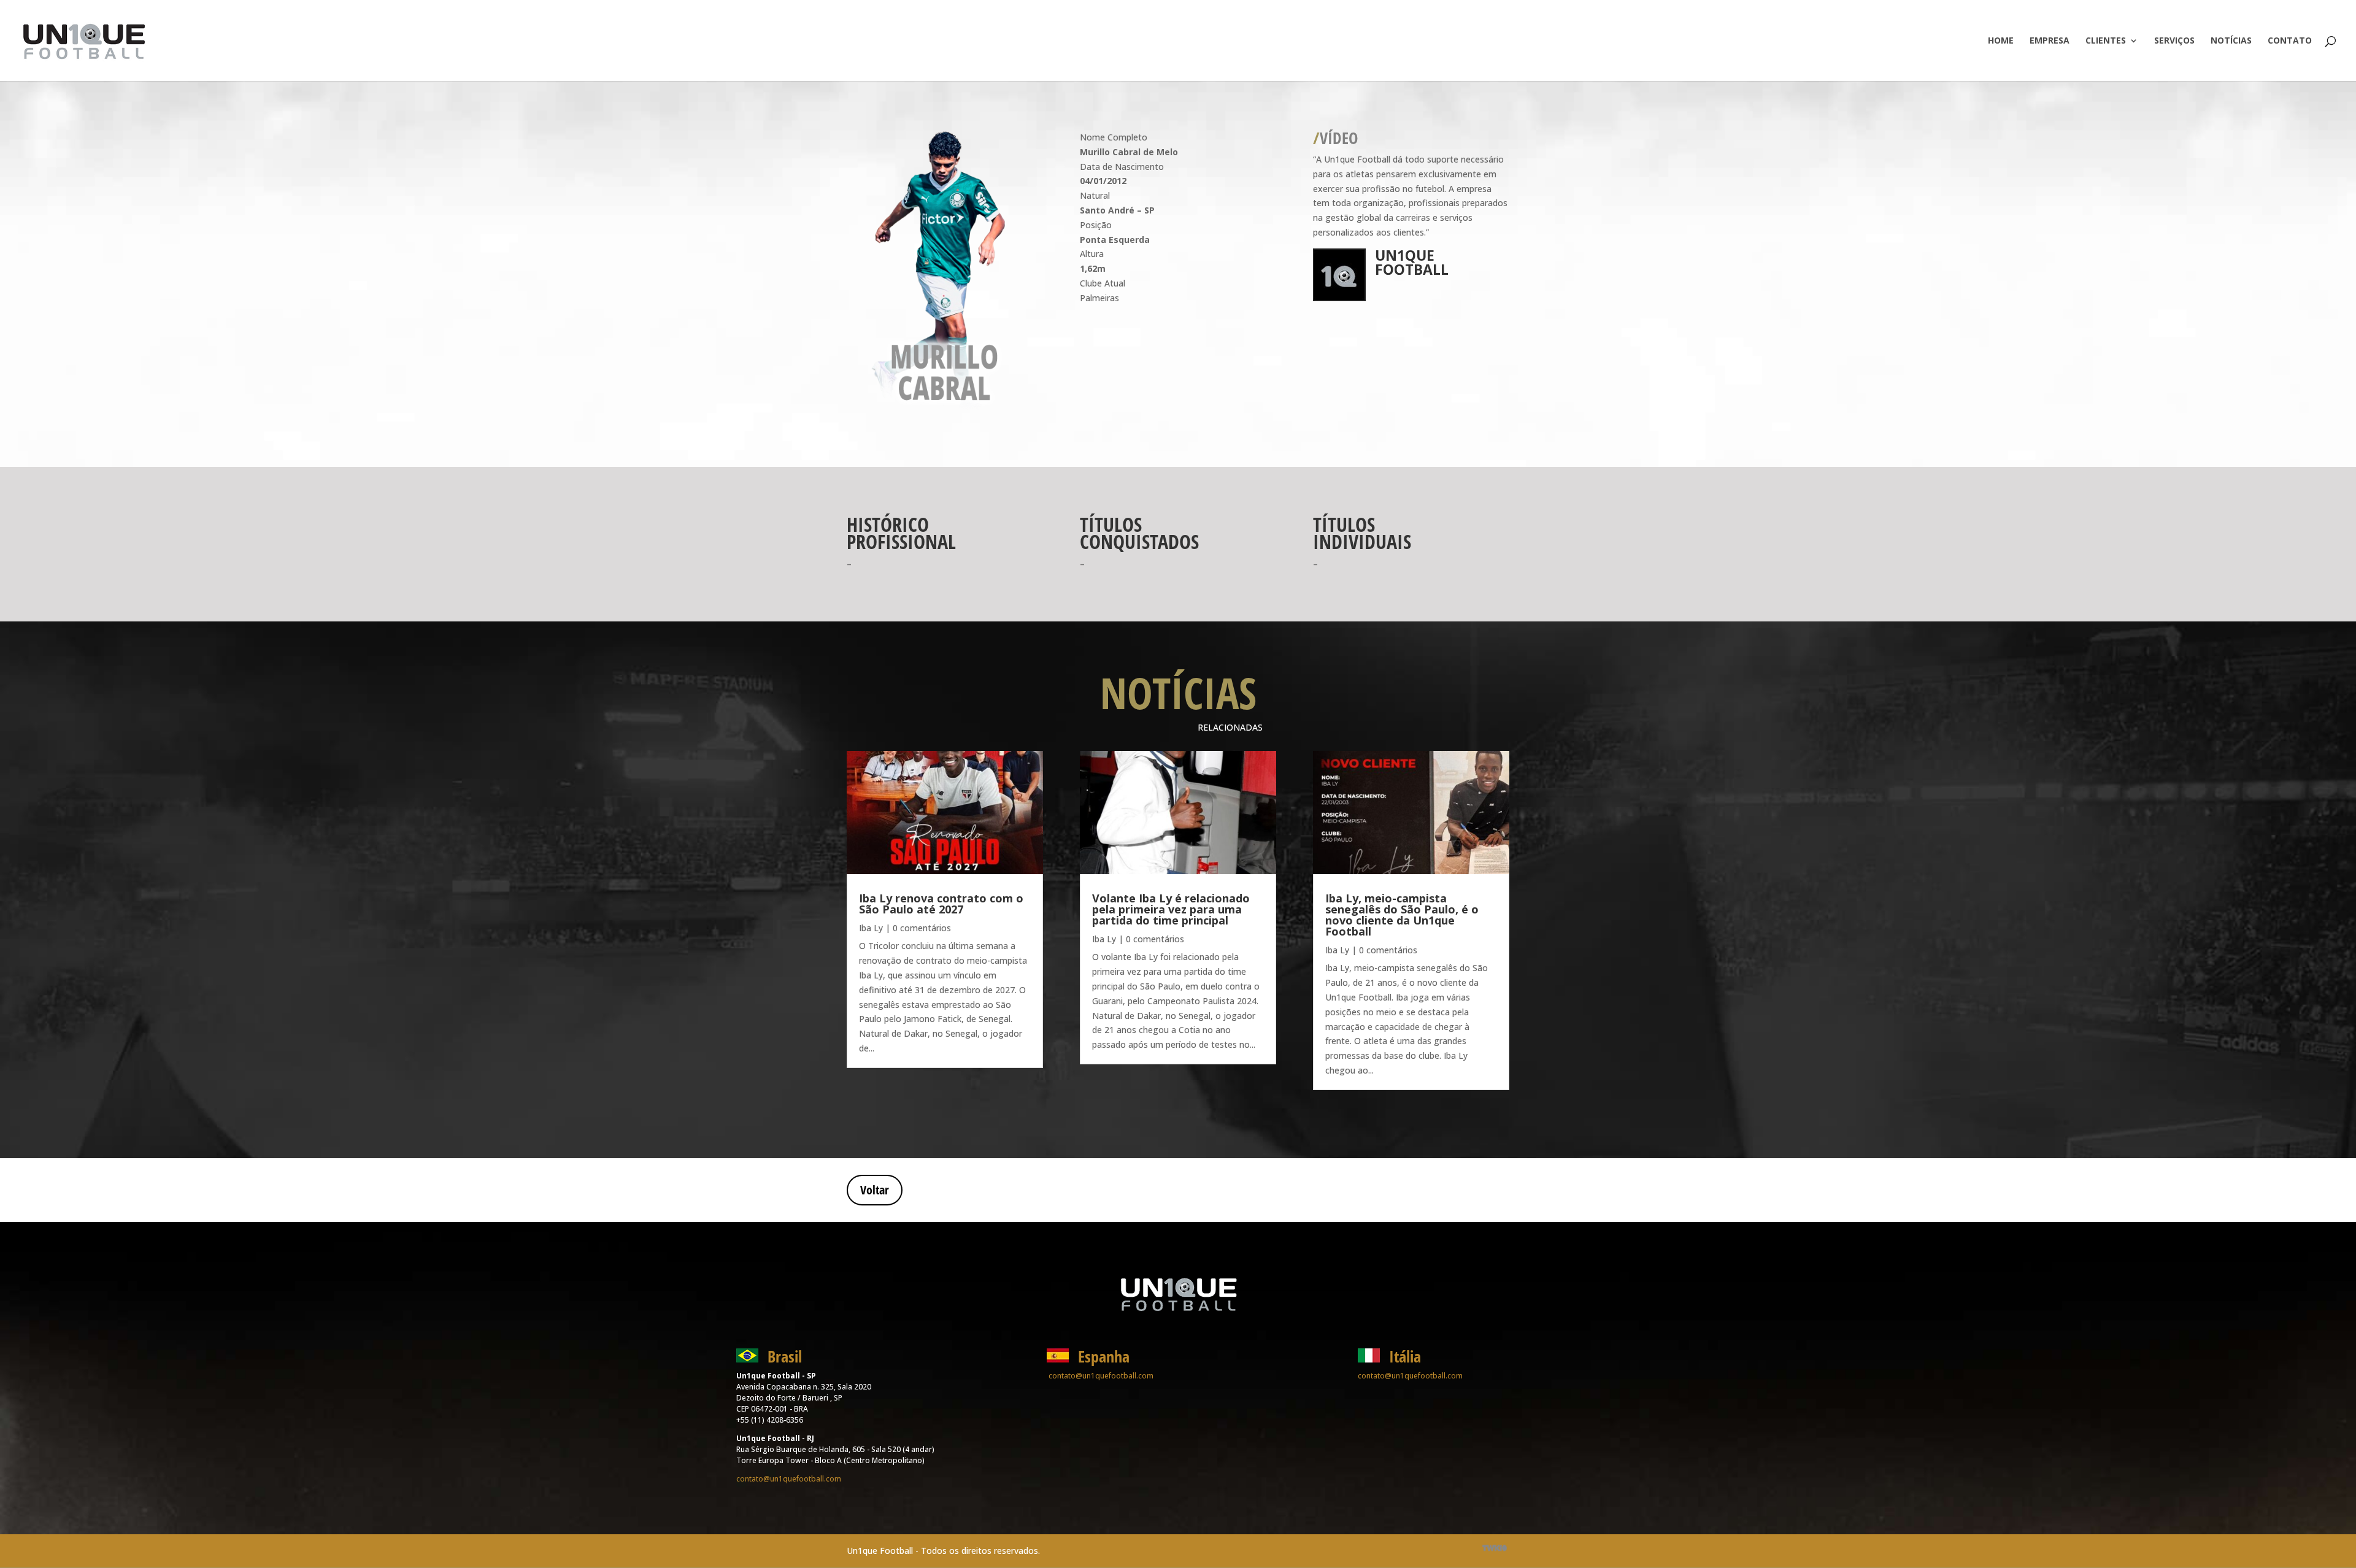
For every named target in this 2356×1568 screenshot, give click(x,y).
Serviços (2174, 41)
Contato (2290, 41)
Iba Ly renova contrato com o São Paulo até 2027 (941, 904)
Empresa (2050, 41)
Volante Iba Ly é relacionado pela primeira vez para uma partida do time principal (1171, 909)
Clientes (2106, 41)
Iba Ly (871, 928)
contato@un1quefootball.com (789, 1479)
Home (2001, 41)
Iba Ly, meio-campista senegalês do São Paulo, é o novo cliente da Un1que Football (1402, 915)
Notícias (2231, 41)
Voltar (875, 1190)
